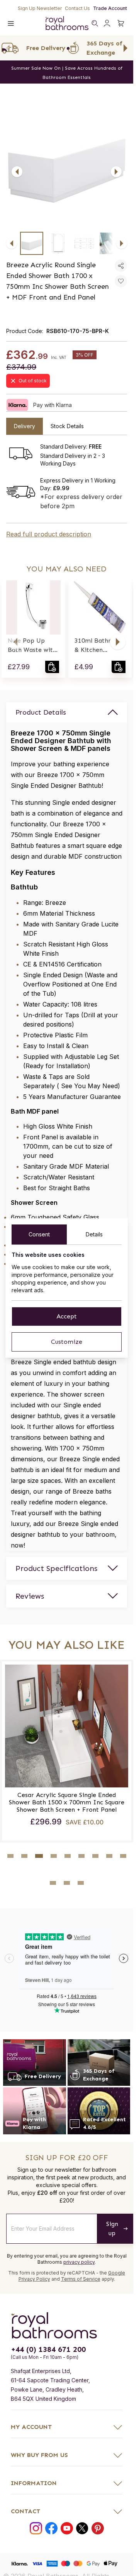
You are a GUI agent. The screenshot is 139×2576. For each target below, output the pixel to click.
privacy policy (79, 2262)
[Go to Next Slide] (125, 48)
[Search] (95, 23)
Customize (67, 1342)
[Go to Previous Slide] (8, 48)
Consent (39, 1234)
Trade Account (110, 8)
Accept (67, 1316)
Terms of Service (81, 2279)
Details (94, 1234)
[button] (15, 642)
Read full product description (49, 534)
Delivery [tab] (25, 426)
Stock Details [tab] (67, 426)
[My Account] (107, 23)
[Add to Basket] (52, 667)
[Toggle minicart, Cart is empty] (121, 23)
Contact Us (77, 8)
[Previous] (17, 172)
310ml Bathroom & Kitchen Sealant (99, 646)
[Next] (116, 172)
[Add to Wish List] (121, 281)
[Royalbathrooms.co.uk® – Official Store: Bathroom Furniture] (67, 23)
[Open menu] (11, 23)
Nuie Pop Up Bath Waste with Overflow (32, 646)
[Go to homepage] (67, 2325)
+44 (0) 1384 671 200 (48, 2349)
